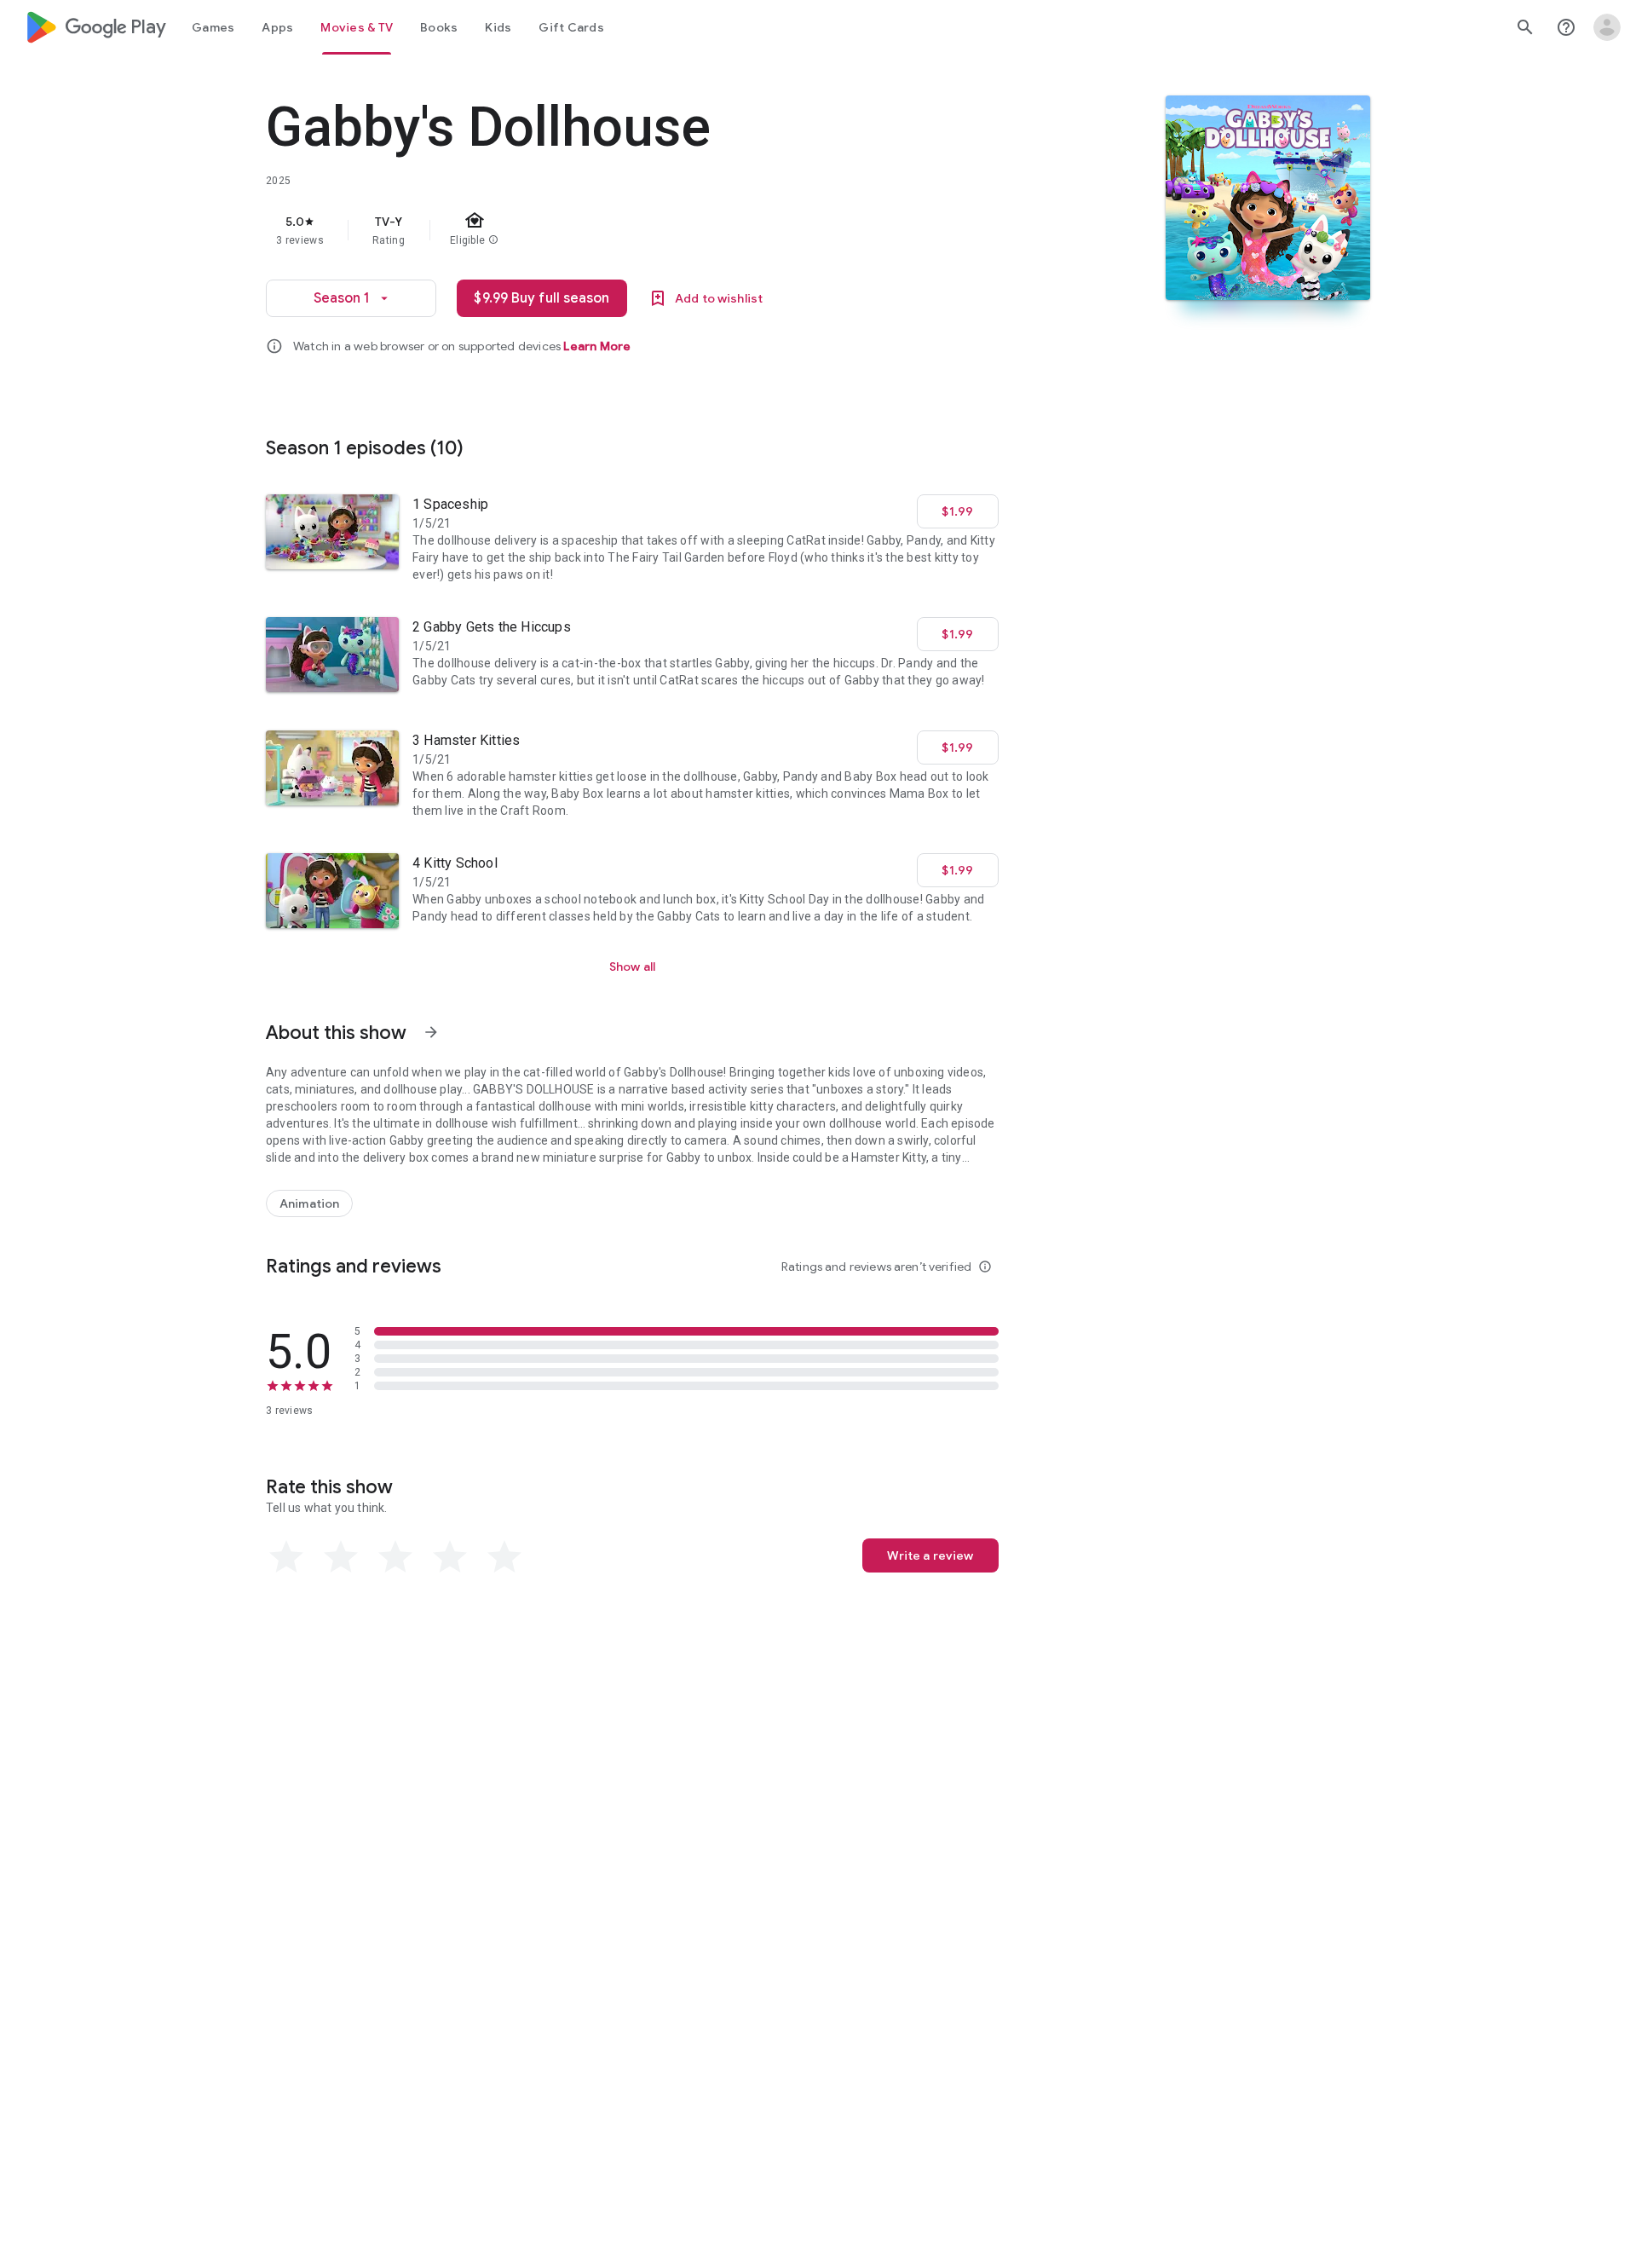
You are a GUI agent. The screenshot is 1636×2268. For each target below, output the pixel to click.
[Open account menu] (1607, 27)
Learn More (597, 346)
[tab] (213, 27)
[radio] (286, 1557)
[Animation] (309, 1203)
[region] (607, 230)
